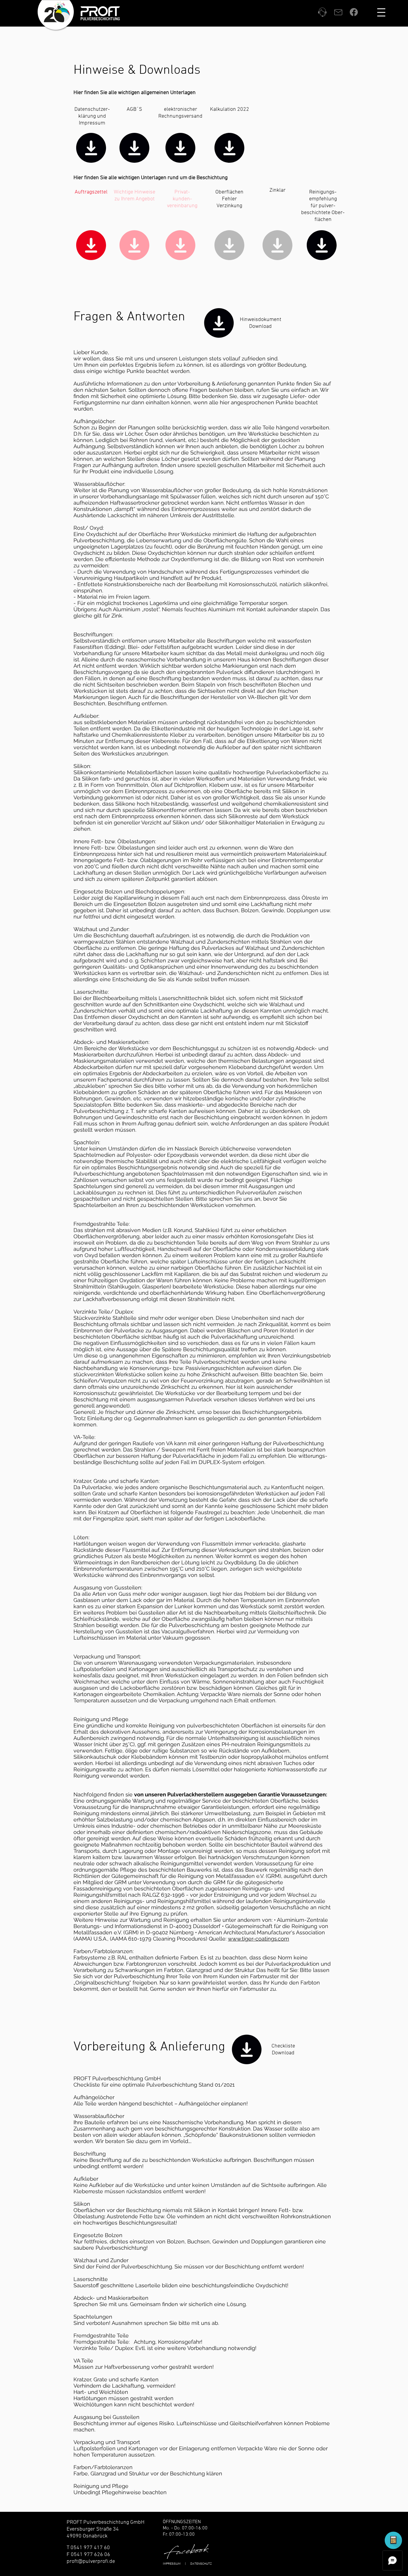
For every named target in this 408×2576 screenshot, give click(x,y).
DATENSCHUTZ (201, 2564)
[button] (381, 12)
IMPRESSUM (172, 2564)
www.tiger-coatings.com (259, 1939)
